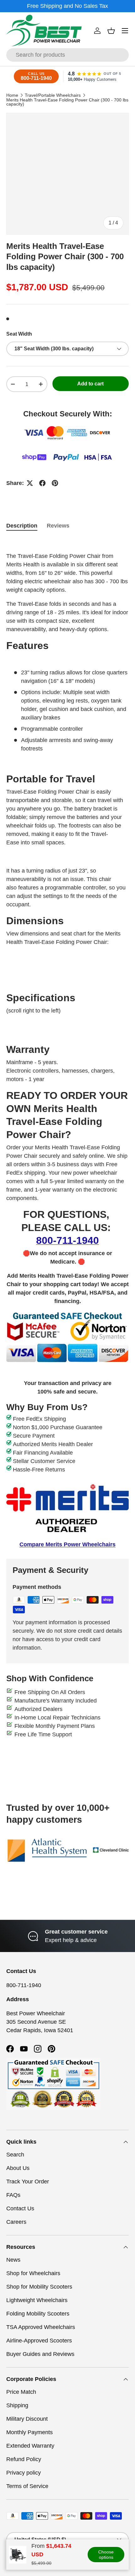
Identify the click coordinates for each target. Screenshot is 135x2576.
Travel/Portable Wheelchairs (53, 95)
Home (12, 95)
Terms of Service (27, 2486)
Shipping (17, 2405)
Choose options (106, 2555)
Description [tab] (22, 526)
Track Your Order (28, 2182)
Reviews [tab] (58, 526)
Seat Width (19, 334)
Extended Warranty (30, 2446)
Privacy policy (24, 2473)
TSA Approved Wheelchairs (41, 2327)
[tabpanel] (67, 1043)
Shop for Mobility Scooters (39, 2287)
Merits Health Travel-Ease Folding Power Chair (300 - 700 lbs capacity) (67, 102)
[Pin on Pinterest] (55, 483)
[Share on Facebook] (42, 483)
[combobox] (67, 55)
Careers (16, 2222)
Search (15, 2155)
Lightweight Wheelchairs (37, 2300)
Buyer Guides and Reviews (40, 2354)
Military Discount (27, 2419)
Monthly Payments (30, 2432)
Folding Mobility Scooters (38, 2314)
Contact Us (20, 2208)
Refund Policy (24, 2459)
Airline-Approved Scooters (39, 2341)
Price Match (21, 2392)
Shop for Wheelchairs (33, 2273)
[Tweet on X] (30, 483)
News (13, 2260)
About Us (18, 2168)
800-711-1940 (67, 1240)
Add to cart (90, 384)
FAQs (13, 2195)
